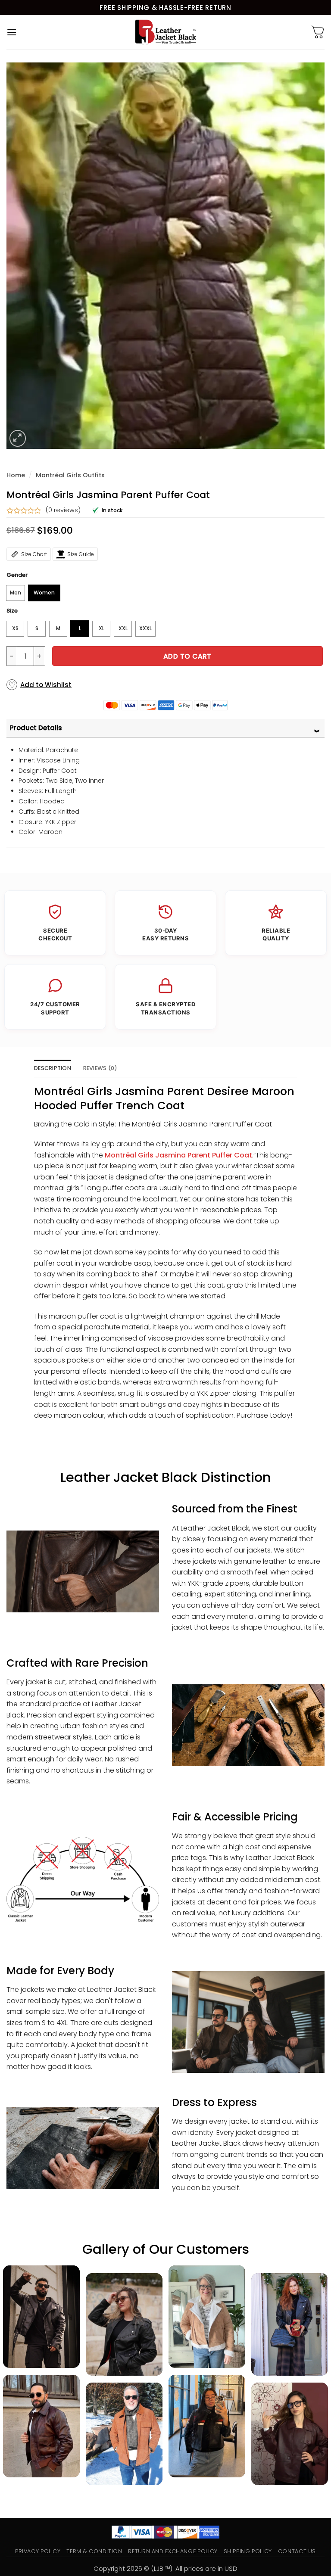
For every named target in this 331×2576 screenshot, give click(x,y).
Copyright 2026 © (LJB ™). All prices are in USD (165, 2568)
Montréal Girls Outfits (70, 475)
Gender (17, 575)
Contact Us (297, 2551)
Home (16, 475)
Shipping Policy (248, 2551)
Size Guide (81, 554)
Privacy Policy (38, 2551)
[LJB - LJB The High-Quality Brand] (166, 32)
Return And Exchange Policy (173, 2551)
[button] (12, 32)
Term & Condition (94, 2551)
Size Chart (34, 554)
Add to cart (187, 656)
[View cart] (318, 32)
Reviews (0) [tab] (100, 1068)
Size (12, 611)
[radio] (16, 593)
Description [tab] (53, 1068)
